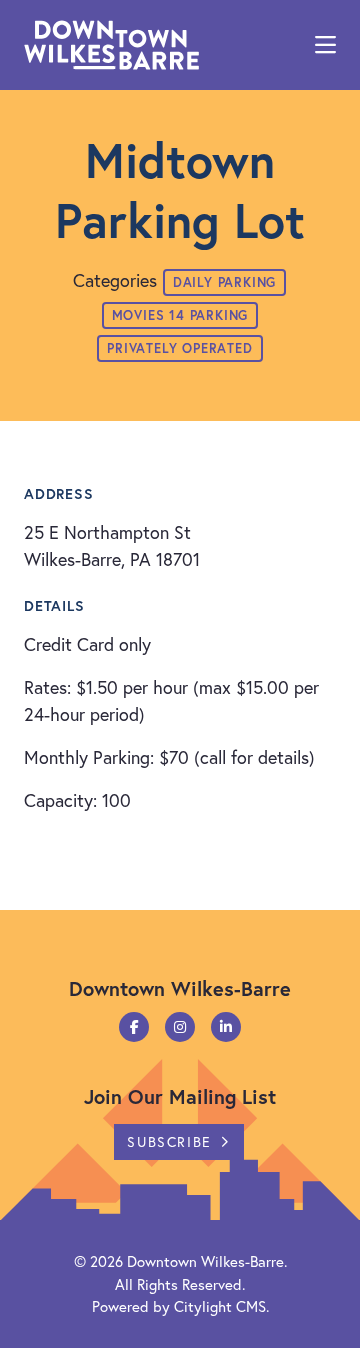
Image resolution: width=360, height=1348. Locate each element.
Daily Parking (224, 282)
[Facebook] (134, 1027)
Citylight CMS (220, 1306)
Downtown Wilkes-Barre (205, 1261)
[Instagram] (180, 1027)
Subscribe (169, 1141)
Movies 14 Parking (180, 315)
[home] (111, 45)
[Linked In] (226, 1027)
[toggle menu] (325, 45)
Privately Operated (179, 348)
